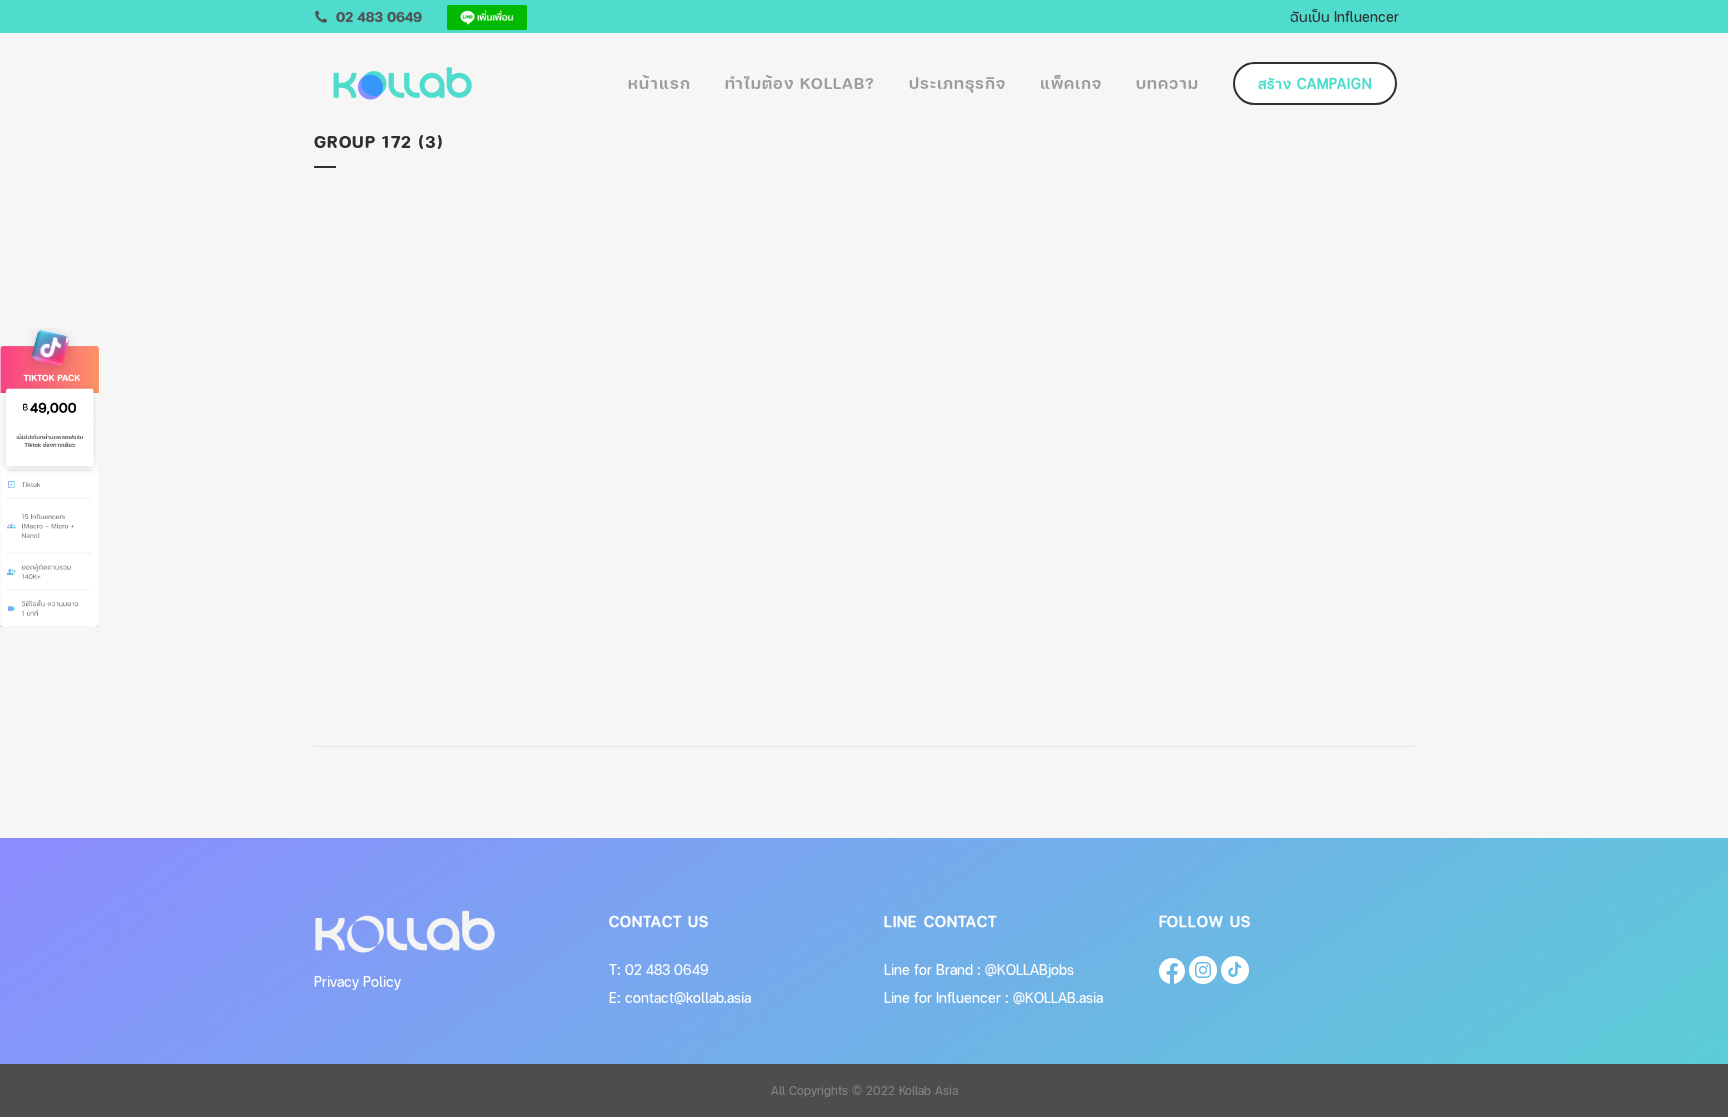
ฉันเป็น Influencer (1344, 16)
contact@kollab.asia (688, 997)
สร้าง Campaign (1315, 83)
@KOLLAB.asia (1058, 997)
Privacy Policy (357, 981)
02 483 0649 (667, 969)
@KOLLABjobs (1029, 969)
